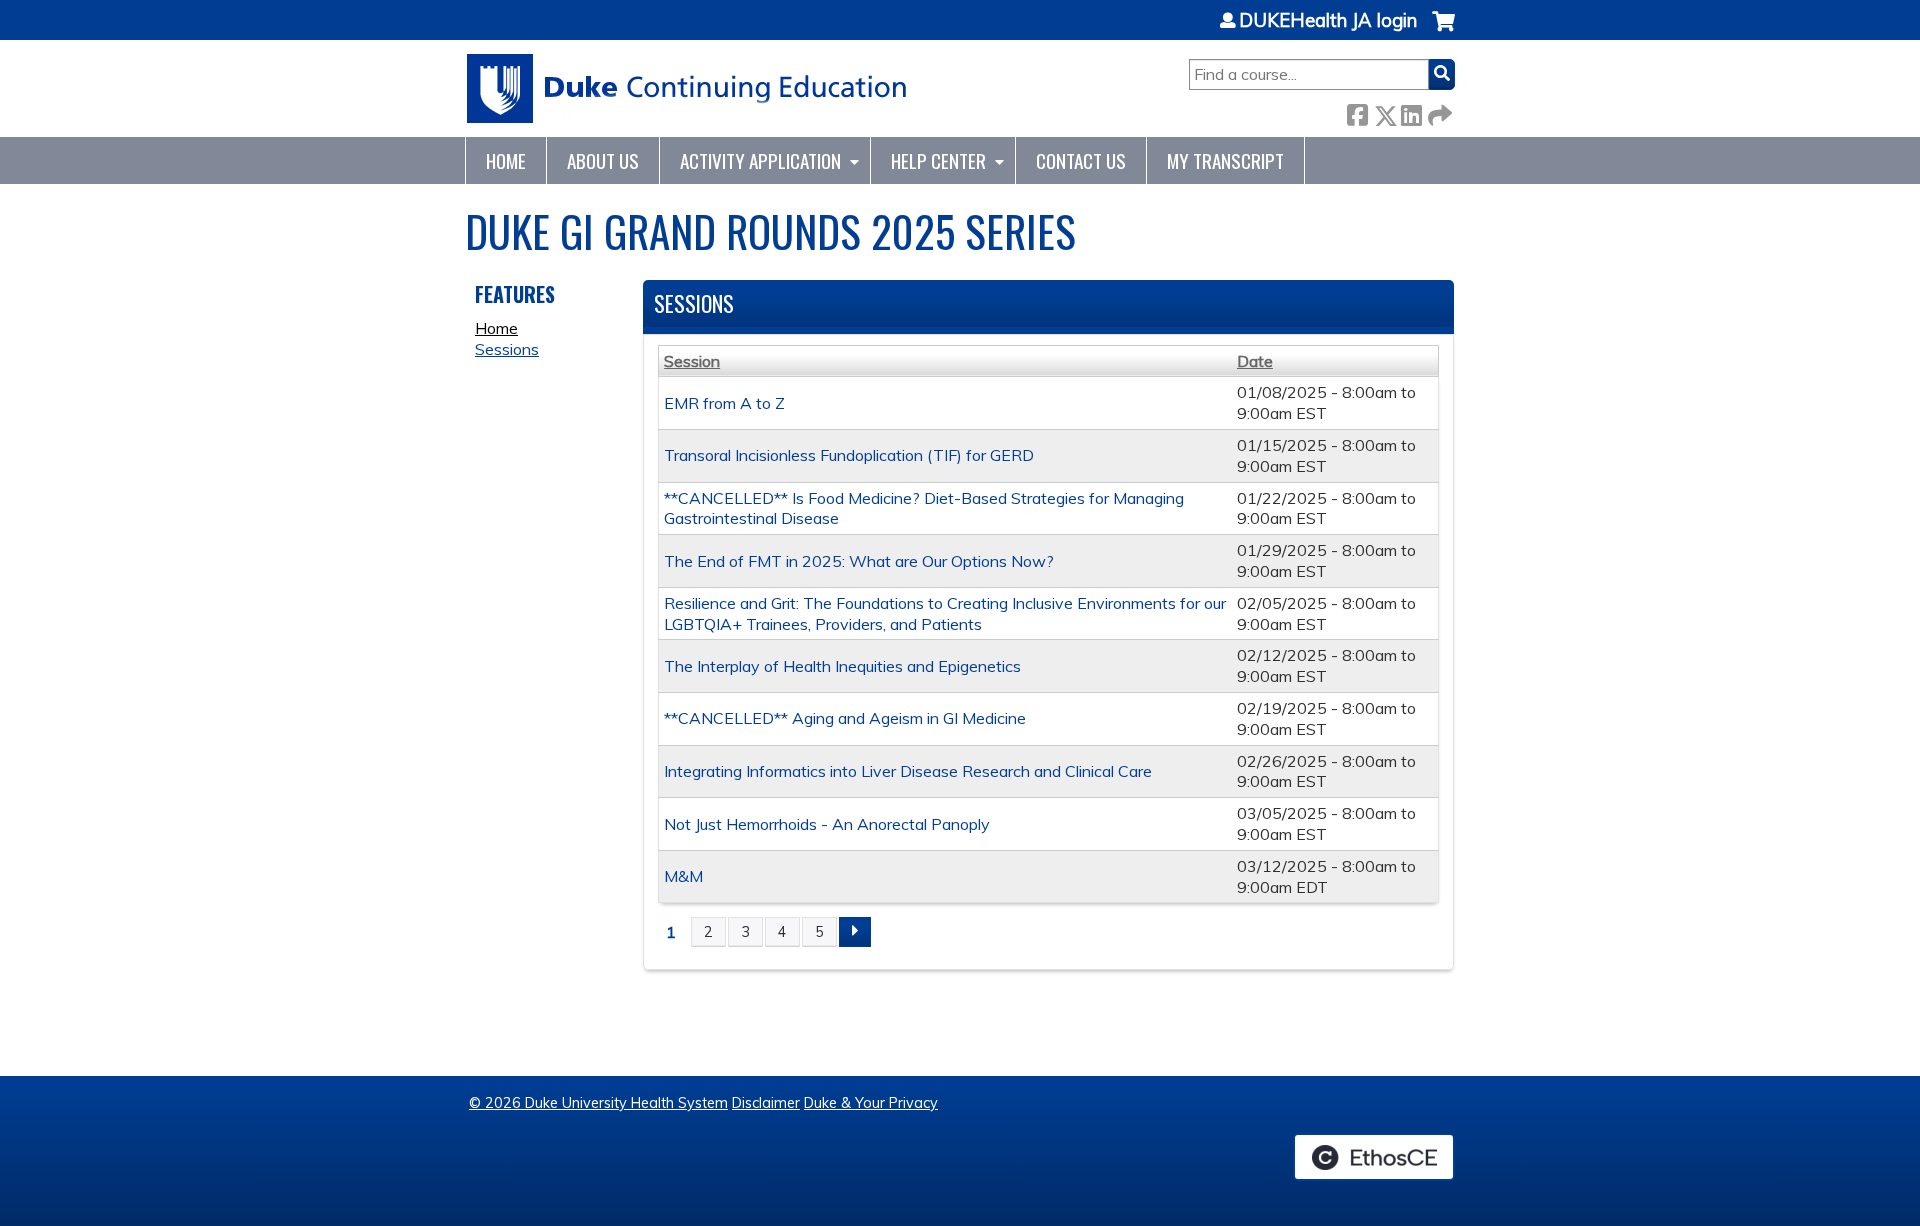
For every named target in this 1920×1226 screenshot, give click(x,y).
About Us (603, 160)
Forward (1438, 111)
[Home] (687, 88)
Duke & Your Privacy (871, 1103)
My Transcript (1225, 160)
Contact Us (1081, 160)
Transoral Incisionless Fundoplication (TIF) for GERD (849, 455)
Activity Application (760, 160)
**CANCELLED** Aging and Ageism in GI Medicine (845, 718)
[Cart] (1443, 31)
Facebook (1357, 111)
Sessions (507, 349)
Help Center (938, 160)
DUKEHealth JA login (1328, 21)
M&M (683, 876)
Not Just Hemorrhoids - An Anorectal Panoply (827, 824)
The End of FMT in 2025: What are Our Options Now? (859, 561)
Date (1255, 361)
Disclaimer (766, 1103)
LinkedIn (1411, 111)
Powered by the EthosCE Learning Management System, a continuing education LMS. (1374, 1157)
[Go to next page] (855, 932)
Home (506, 160)
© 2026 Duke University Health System (598, 1103)
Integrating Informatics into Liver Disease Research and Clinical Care (908, 771)
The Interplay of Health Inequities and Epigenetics (842, 666)
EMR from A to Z (724, 403)
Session (692, 361)
